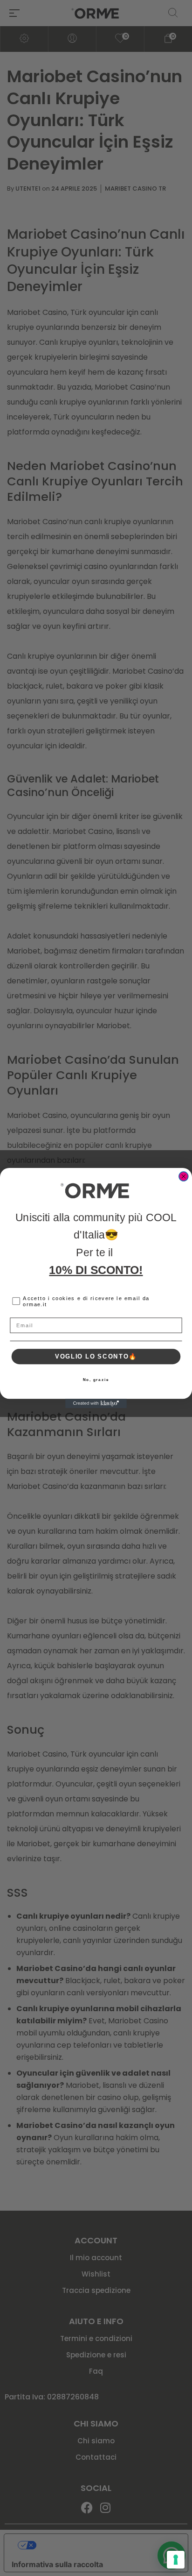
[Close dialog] (184, 1176)
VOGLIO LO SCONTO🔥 (96, 1356)
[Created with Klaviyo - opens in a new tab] (96, 1403)
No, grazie (96, 1379)
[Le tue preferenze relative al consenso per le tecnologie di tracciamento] (176, 2560)
